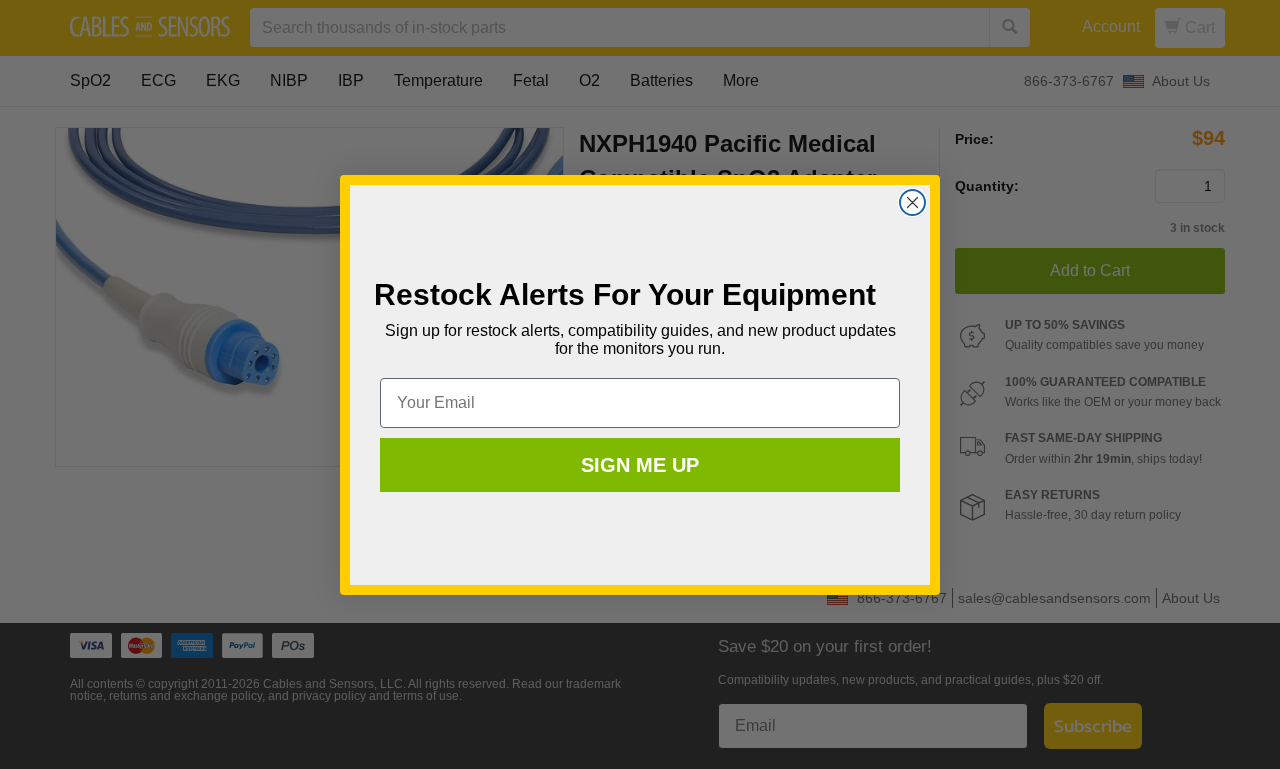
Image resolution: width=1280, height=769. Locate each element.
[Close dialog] (912, 202)
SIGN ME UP (640, 465)
